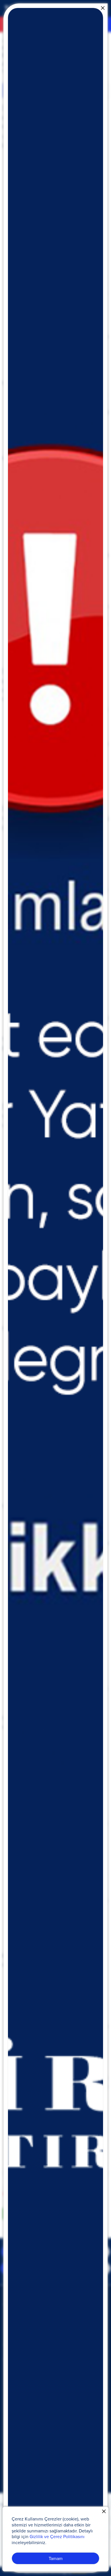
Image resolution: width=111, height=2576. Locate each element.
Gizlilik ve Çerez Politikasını (57, 2536)
